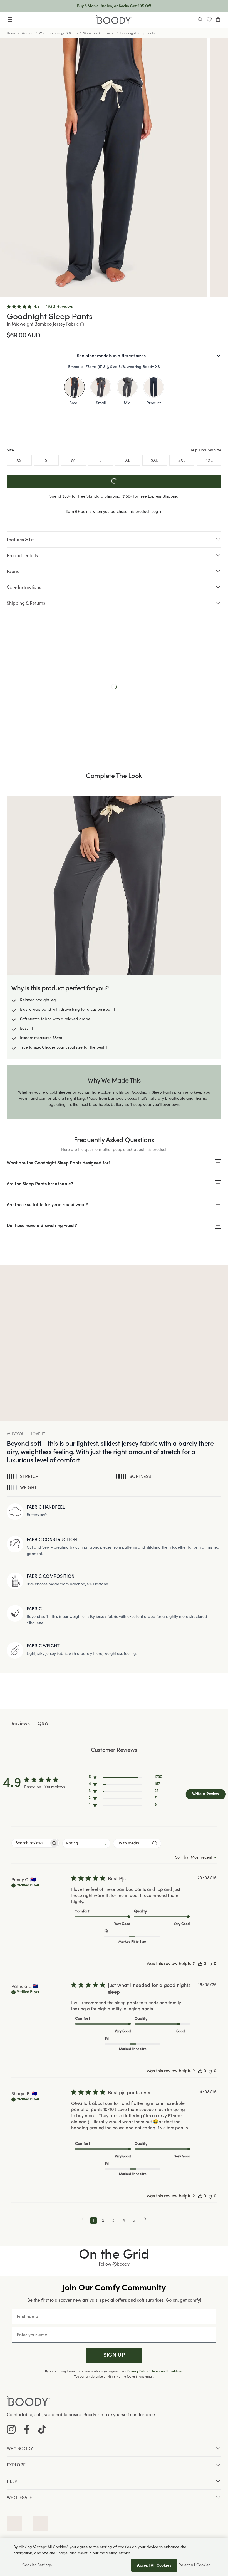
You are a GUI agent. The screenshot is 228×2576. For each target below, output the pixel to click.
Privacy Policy (138, 2371)
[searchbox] (30, 1843)
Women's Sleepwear (99, 33)
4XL (209, 460)
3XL (182, 460)
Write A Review (206, 1794)
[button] (125, 1778)
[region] (114, 2557)
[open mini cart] (218, 19)
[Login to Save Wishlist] (209, 19)
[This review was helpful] (200, 1964)
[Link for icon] (14, 2524)
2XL (155, 460)
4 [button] (124, 2220)
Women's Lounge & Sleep (58, 33)
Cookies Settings (37, 2565)
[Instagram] (11, 2429)
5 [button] (134, 2220)
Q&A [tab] (43, 1724)
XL (128, 460)
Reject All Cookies (194, 2565)
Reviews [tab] (21, 1724)
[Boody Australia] (114, 20)
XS (19, 460)
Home (11, 33)
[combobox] (86, 1843)
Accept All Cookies (154, 2565)
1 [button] (94, 2220)
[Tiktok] (42, 2429)
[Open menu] (10, 19)
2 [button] (103, 2220)
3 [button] (113, 2220)
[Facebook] (27, 2429)
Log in (157, 511)
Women (28, 33)
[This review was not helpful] (210, 1964)
